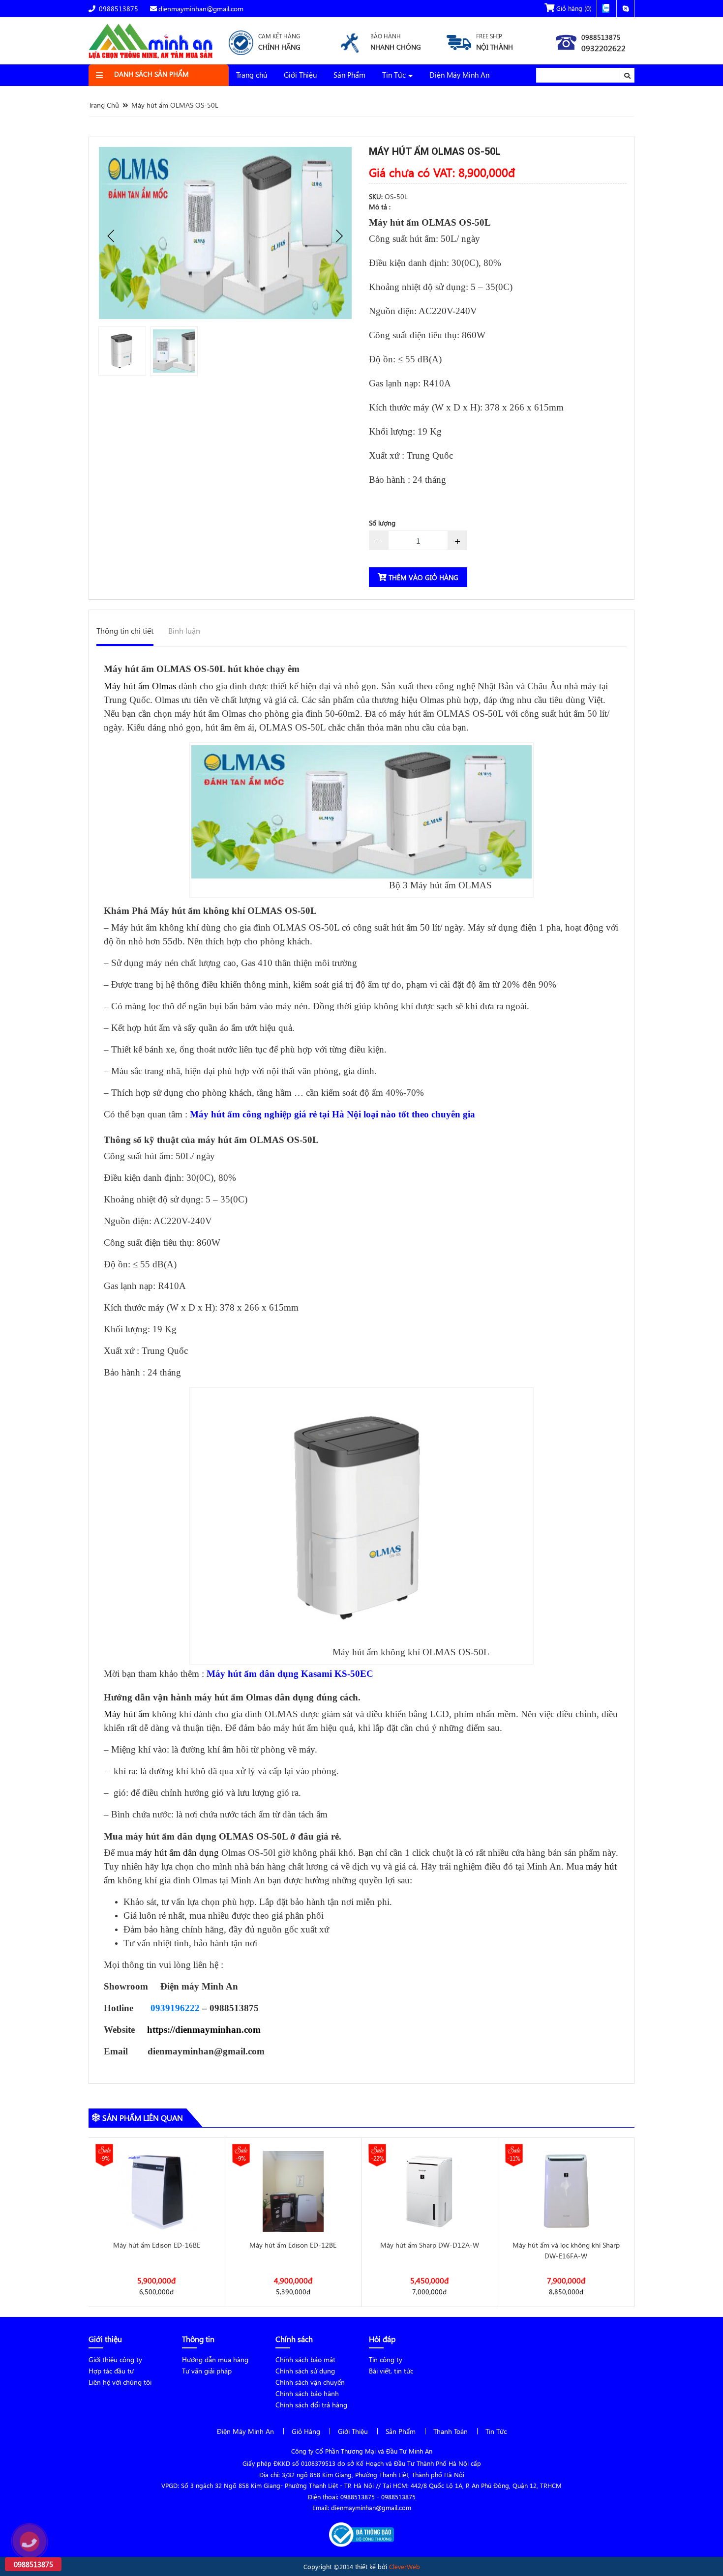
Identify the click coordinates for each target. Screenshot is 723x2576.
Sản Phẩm (349, 75)
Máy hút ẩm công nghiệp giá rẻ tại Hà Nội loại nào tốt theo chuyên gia (332, 1114)
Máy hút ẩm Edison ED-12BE (157, 2245)
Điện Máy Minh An (459, 75)
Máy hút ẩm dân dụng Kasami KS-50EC (290, 1674)
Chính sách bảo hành (307, 2393)
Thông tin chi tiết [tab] (125, 630)
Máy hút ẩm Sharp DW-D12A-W (293, 2245)
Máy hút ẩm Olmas (140, 686)
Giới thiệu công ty (115, 2359)
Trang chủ (252, 75)
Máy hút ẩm (127, 1714)
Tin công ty (386, 2359)
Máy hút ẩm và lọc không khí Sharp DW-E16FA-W (430, 2250)
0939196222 (175, 2008)
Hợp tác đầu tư (111, 2371)
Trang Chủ (104, 105)
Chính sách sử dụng (305, 2371)
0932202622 (603, 48)
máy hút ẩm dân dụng (177, 1853)
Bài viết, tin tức (391, 2371)
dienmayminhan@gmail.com (201, 9)
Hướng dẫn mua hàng (215, 2359)
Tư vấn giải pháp (207, 2371)
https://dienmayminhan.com (204, 2030)
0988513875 (118, 9)
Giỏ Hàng (306, 2431)
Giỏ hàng (573, 8)
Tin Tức (394, 75)
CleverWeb (405, 2566)
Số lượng (382, 523)
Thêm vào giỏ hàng (422, 577)
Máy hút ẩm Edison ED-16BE (566, 2245)
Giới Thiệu (300, 75)
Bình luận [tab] (184, 630)
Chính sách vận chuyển (310, 2382)
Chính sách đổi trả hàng (311, 2405)
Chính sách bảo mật (305, 2359)
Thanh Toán (451, 2431)
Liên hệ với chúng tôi (120, 2382)
